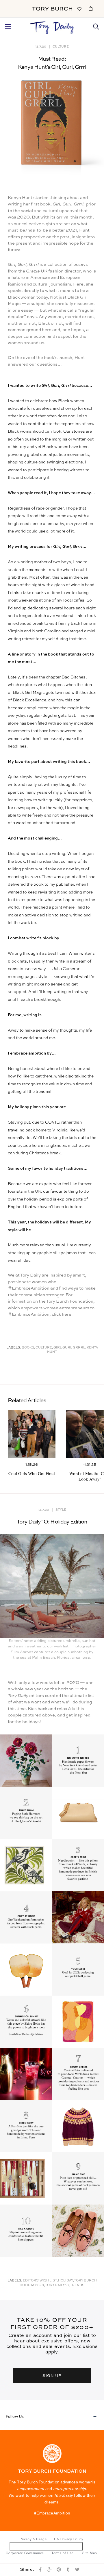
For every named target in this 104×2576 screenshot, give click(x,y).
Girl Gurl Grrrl (69, 1348)
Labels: (14, 1348)
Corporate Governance (25, 2553)
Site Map (90, 2553)
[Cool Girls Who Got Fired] (32, 1434)
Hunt (84, 230)
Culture (61, 46)
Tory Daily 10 (57, 2285)
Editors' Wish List (40, 2281)
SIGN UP (52, 2375)
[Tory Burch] (52, 9)
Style (61, 1509)
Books (28, 1348)
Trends (77, 2285)
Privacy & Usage (33, 2539)
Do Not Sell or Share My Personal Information (46, 2546)
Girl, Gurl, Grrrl (68, 204)
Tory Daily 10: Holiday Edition (52, 1522)
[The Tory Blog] (52, 26)
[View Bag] (91, 8)
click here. (62, 1314)
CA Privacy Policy (69, 2539)
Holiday (65, 2281)
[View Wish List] (79, 8)
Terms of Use (63, 2553)
